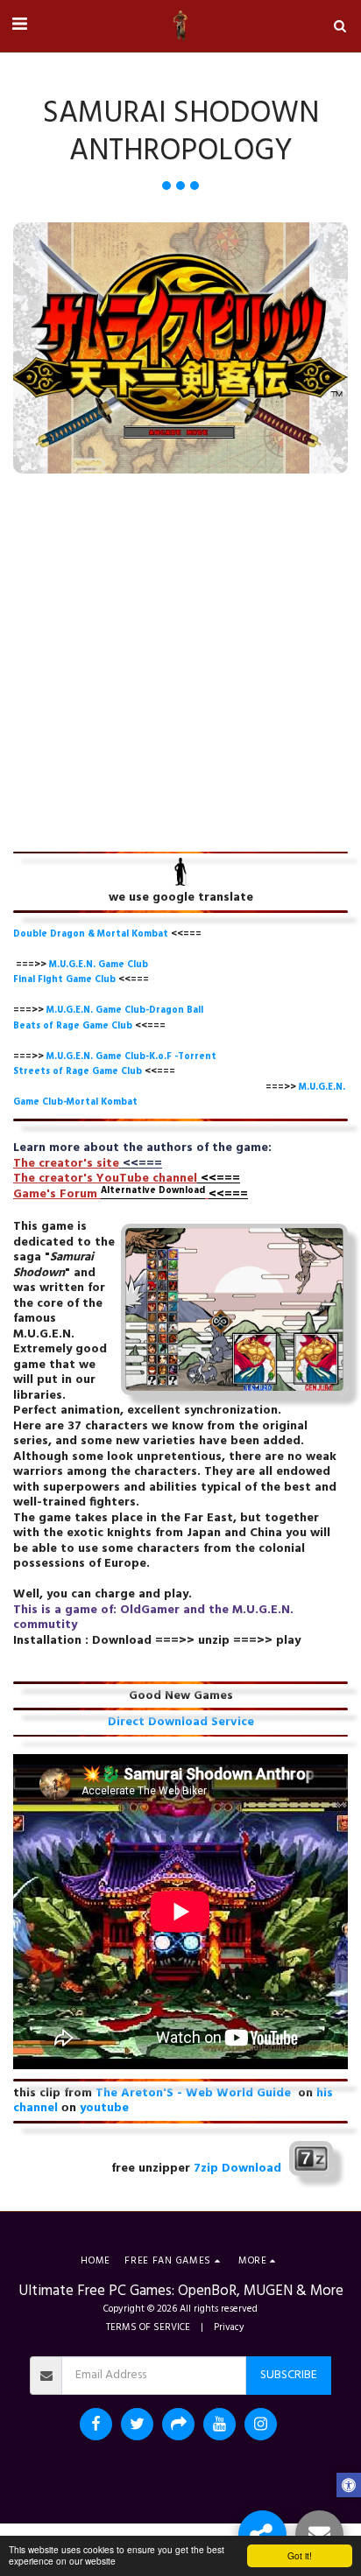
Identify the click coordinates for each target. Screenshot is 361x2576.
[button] (19, 25)
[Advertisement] (180, 663)
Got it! (300, 2555)
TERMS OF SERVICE (148, 2327)
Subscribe (289, 2375)
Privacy (229, 2327)
